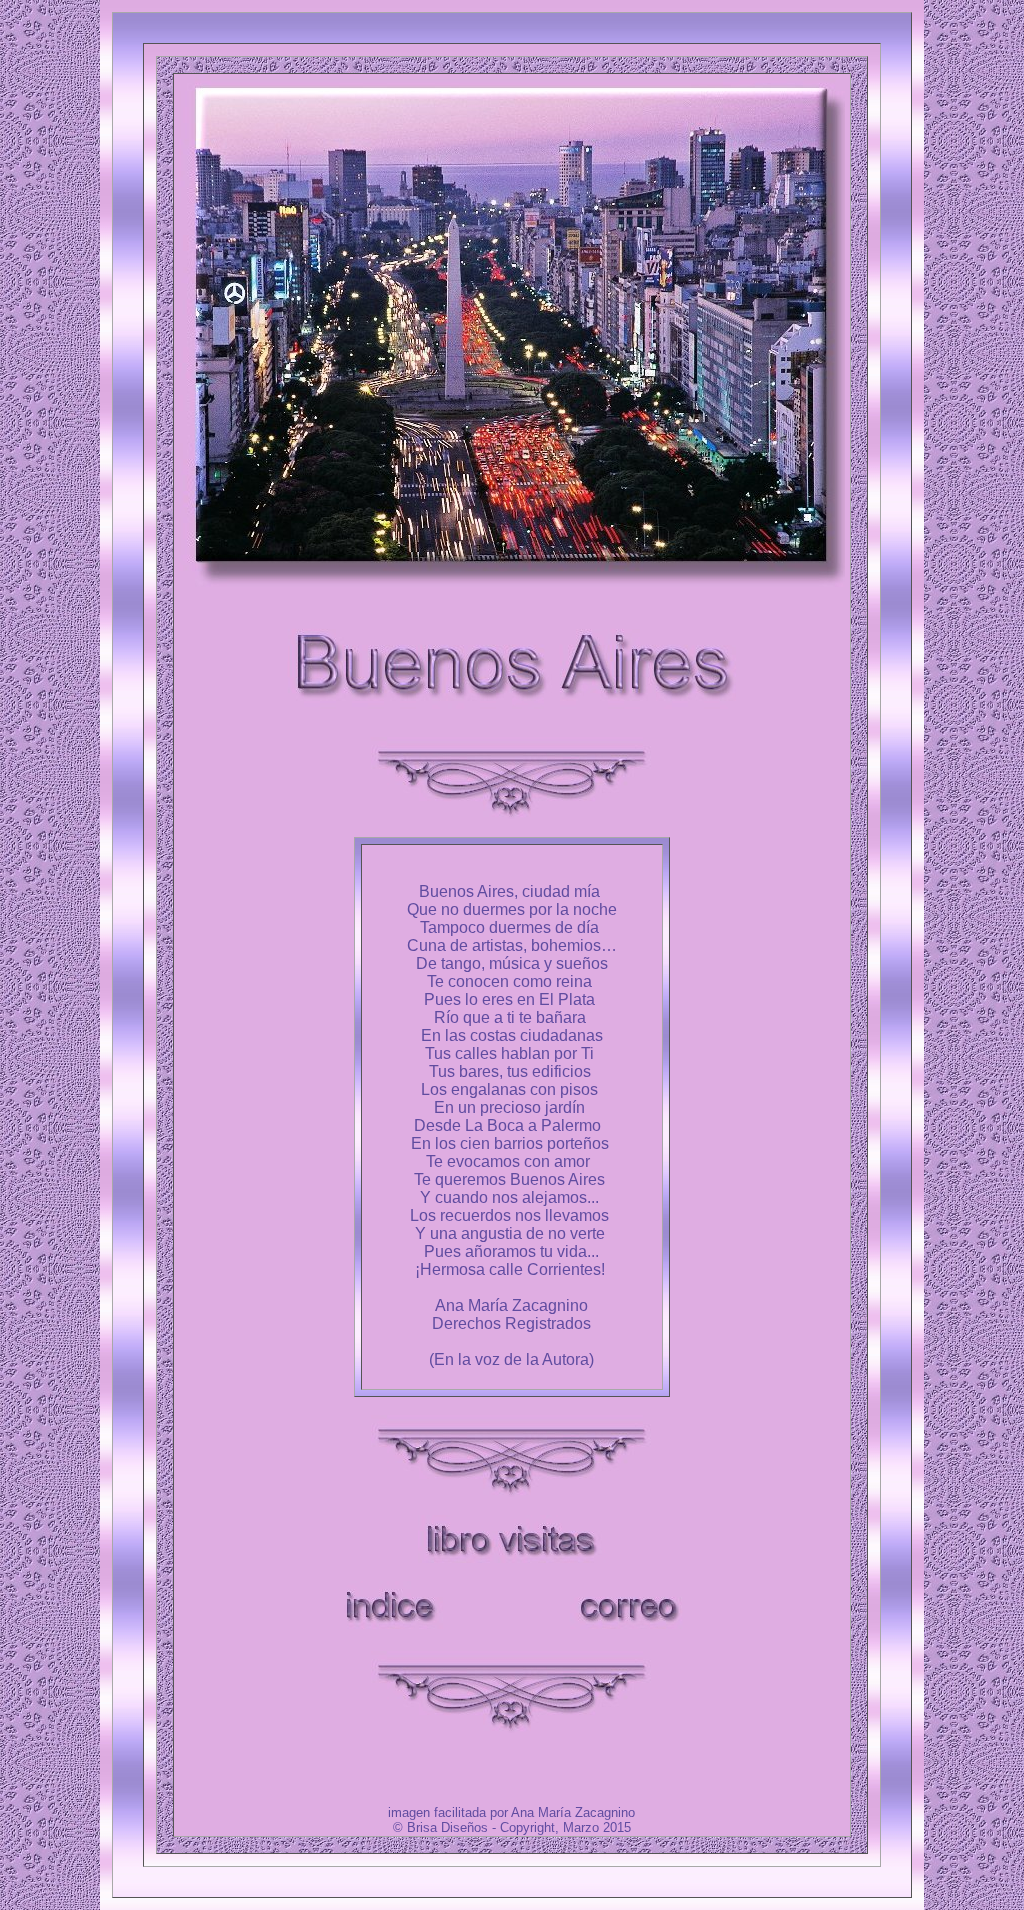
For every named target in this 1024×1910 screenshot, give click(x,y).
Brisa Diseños (447, 1827)
